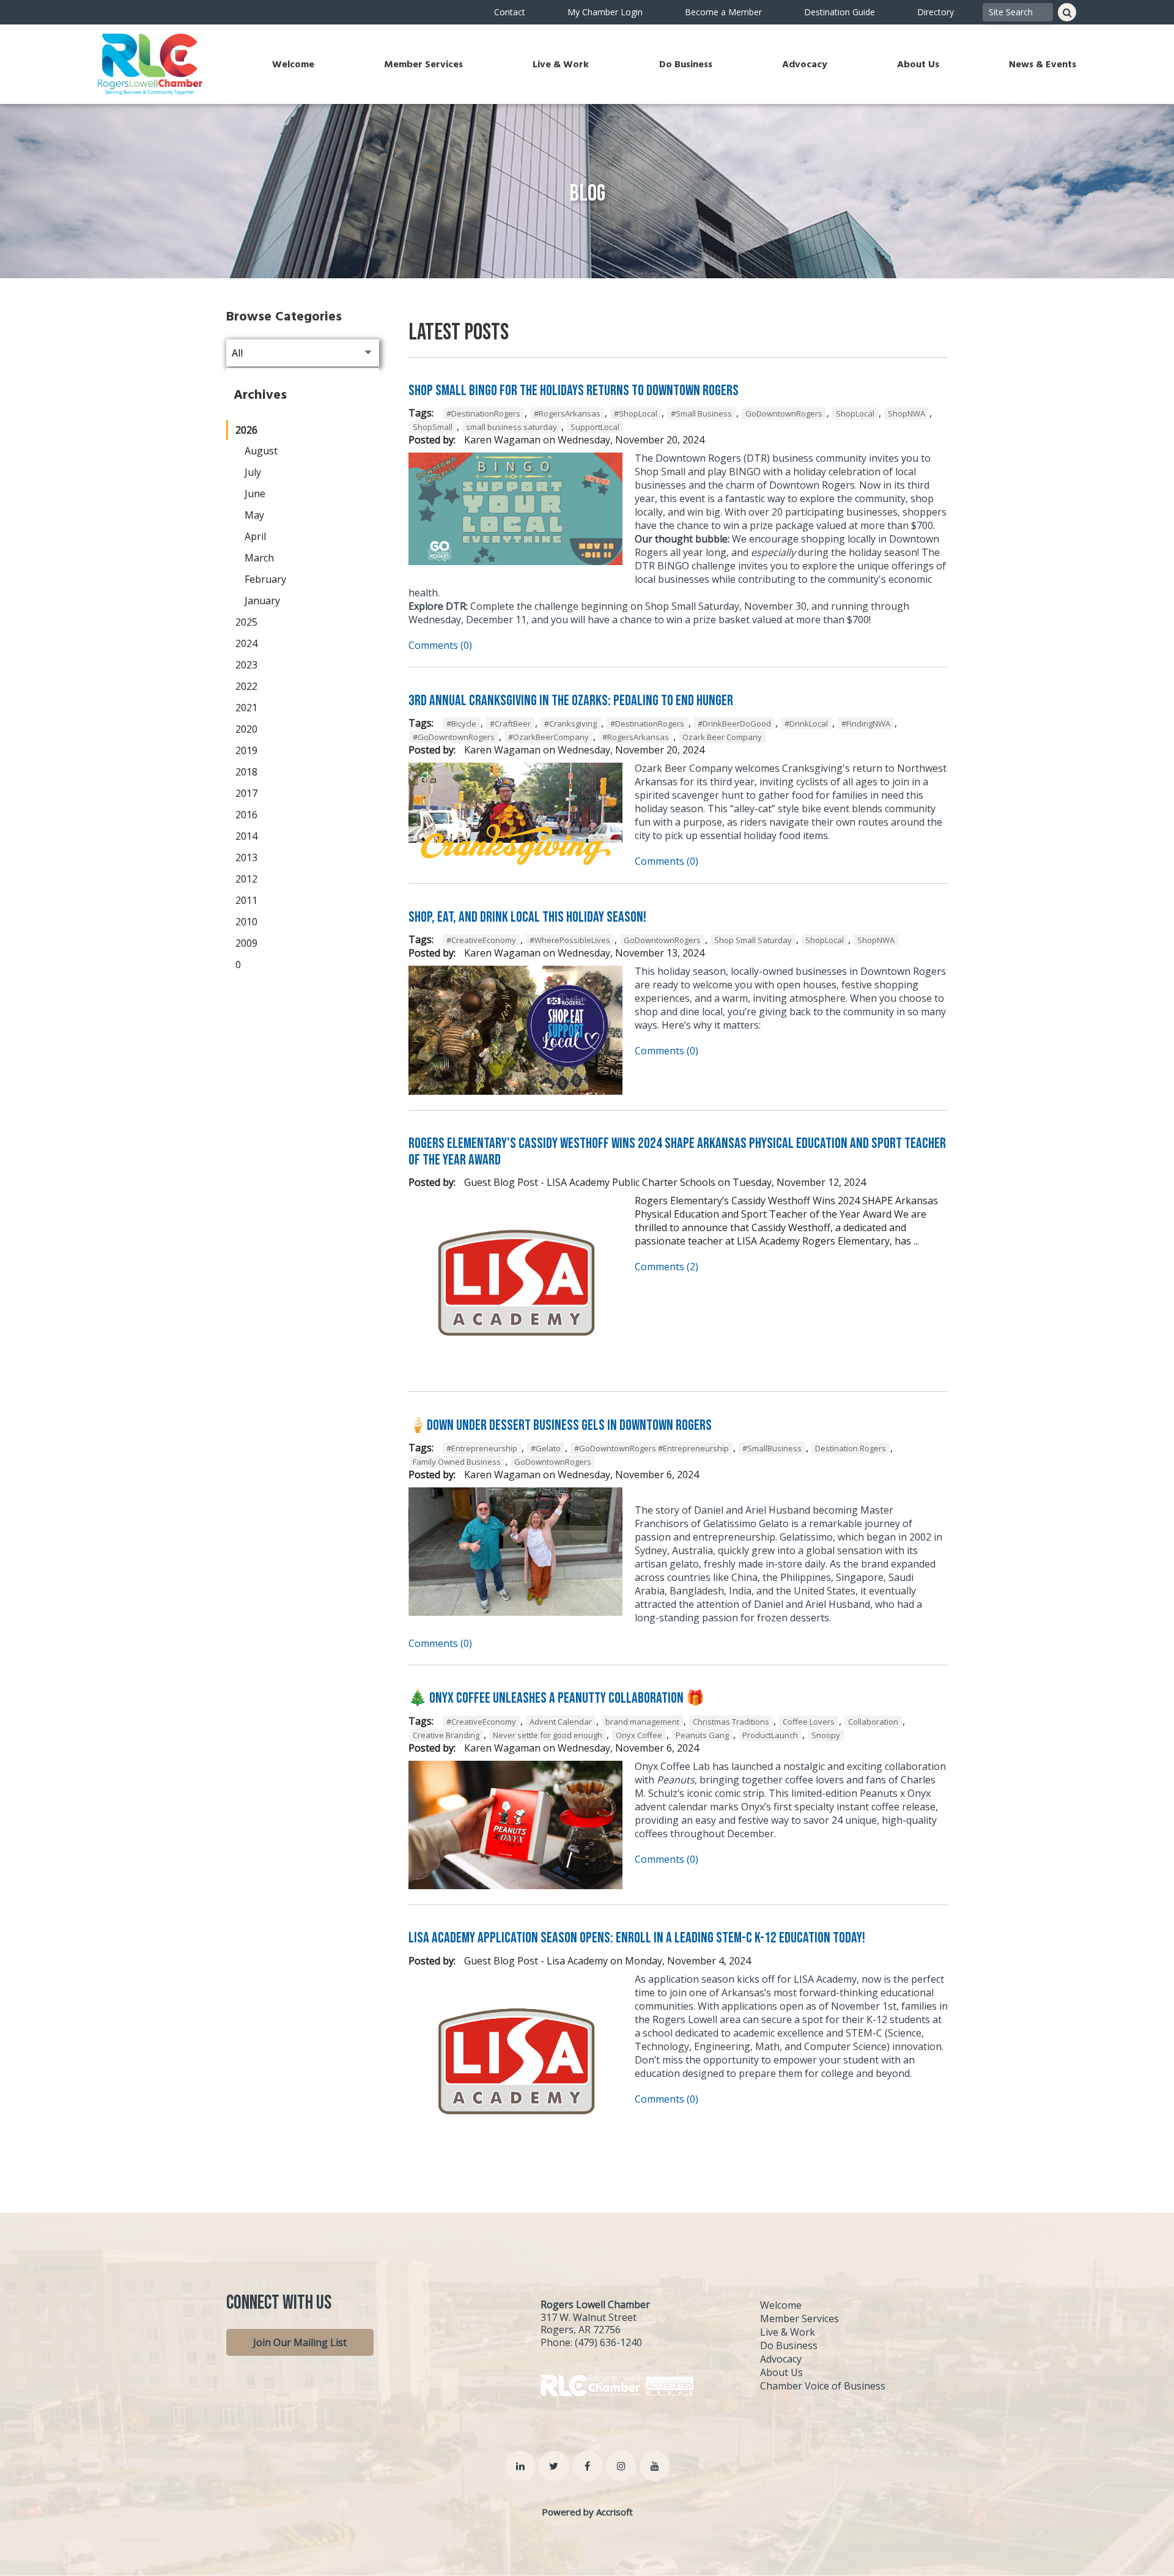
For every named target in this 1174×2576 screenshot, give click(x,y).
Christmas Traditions (731, 1722)
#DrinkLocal (806, 724)
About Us (918, 64)
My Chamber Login (605, 12)
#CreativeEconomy (481, 940)
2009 (246, 943)
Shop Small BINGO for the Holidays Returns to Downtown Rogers (574, 390)
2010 (246, 922)
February (265, 579)
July (253, 472)
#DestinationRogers (483, 413)
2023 (246, 665)
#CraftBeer (510, 724)
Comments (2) (666, 1267)
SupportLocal (595, 427)
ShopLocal (855, 413)
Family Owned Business (457, 1462)
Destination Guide (840, 12)
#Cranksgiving (570, 724)
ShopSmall (433, 427)
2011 (246, 900)
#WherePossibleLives (570, 940)
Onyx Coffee (639, 1735)
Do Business (686, 64)
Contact (510, 12)
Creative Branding (446, 1735)
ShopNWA (906, 413)
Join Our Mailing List (300, 2342)
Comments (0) (440, 645)
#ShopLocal (636, 413)
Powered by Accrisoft (587, 2512)
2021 (246, 708)
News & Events (1043, 64)
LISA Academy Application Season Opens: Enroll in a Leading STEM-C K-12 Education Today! (637, 1938)
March (259, 558)
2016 (246, 815)
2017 (246, 793)
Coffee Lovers (809, 1722)
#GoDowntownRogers (454, 737)
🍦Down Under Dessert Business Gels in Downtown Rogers (560, 1425)
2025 (246, 622)
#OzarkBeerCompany (548, 737)
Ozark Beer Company (722, 737)
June (255, 494)
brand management (642, 1722)
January (262, 601)
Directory (936, 12)
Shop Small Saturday (753, 940)
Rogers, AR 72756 (581, 2330)
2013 (246, 857)
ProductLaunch (770, 1735)
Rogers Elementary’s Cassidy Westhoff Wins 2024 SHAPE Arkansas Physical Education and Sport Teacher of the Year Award (677, 1151)
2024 (246, 643)
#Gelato (546, 1448)
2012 (246, 879)
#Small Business (701, 413)
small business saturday (511, 427)
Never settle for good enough (548, 1735)
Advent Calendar (561, 1722)
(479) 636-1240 (608, 2342)
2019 (246, 750)
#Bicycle (461, 724)
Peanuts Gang (702, 1735)
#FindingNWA (866, 724)
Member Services (423, 64)
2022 (246, 686)
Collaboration (873, 1722)
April (255, 536)
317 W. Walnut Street (589, 2317)
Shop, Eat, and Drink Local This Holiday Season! (527, 917)
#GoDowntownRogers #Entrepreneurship (652, 1448)
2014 (246, 836)
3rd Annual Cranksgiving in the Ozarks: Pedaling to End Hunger (571, 701)
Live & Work (561, 64)
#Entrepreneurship (482, 1448)
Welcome (293, 64)
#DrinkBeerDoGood (734, 724)
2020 (246, 729)
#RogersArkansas (567, 413)
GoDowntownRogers (784, 413)
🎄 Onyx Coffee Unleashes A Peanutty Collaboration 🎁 (556, 1698)
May (254, 515)
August (261, 451)
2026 (246, 430)
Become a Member (723, 12)
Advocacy (805, 64)
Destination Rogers (851, 1448)
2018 (246, 772)
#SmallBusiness (772, 1448)
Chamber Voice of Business (823, 2386)
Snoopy (826, 1735)
